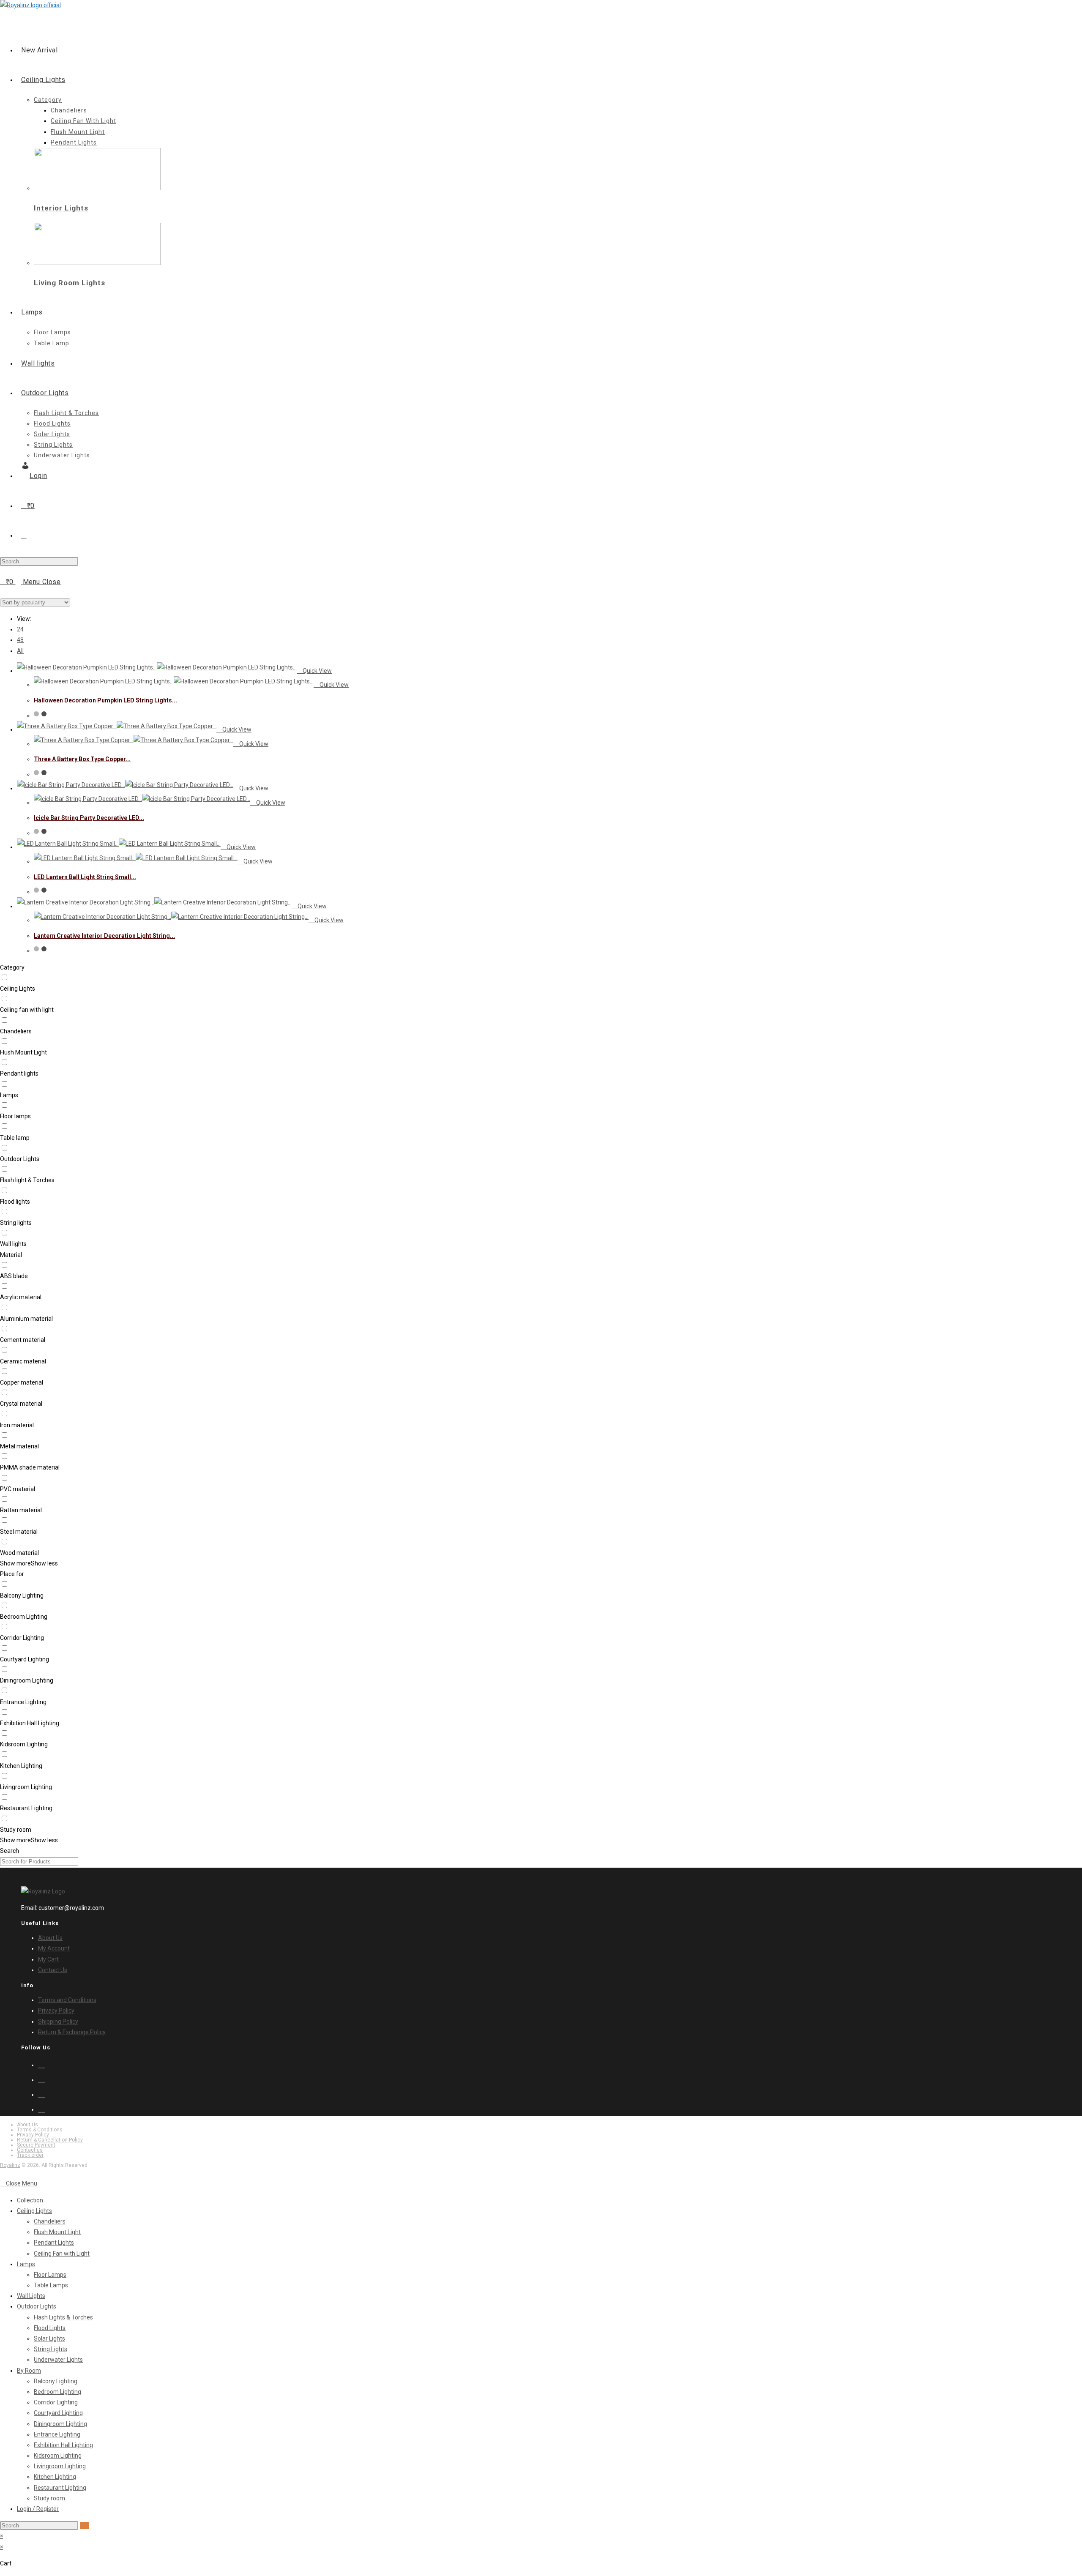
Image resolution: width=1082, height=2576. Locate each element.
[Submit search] (85, 2525)
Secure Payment (36, 2145)
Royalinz (10, 2165)
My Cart (48, 1959)
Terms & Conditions (40, 2130)
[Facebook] (41, 2064)
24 (20, 629)
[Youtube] (41, 2109)
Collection (30, 2200)
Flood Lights (50, 2328)
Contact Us (53, 1970)
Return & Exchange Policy (72, 2032)
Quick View (317, 671)
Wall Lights (31, 2296)
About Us (50, 1938)
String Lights (51, 2349)
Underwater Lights (58, 2360)
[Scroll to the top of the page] (2, 2173)
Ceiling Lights (34, 2211)
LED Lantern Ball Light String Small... (85, 877)
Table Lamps (51, 2285)
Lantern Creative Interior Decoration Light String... (104, 936)
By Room (29, 2371)
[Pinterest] (41, 2094)
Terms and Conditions (67, 2000)
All (20, 651)
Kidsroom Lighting (58, 2456)
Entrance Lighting (57, 2434)
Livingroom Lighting (60, 2466)
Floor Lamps (50, 2275)
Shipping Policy (58, 2021)
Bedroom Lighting (57, 2392)
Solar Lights (49, 2338)
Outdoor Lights (37, 2306)
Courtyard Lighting (58, 2413)
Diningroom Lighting (60, 2424)
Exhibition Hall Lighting (63, 2445)
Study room (49, 2498)
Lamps (26, 2264)
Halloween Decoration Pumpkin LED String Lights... (105, 700)
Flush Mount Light (57, 2232)
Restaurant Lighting (60, 2488)
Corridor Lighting (56, 2402)
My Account (54, 1948)
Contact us (30, 2150)
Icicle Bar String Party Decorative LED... (89, 818)
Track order (30, 2155)
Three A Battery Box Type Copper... (82, 759)
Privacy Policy (56, 2011)
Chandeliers (50, 2221)
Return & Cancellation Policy (50, 2140)
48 (20, 640)
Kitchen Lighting (55, 2477)
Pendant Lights (54, 2243)
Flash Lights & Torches (63, 2317)
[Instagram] (41, 2079)
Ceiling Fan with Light (62, 2254)
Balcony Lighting (56, 2381)
